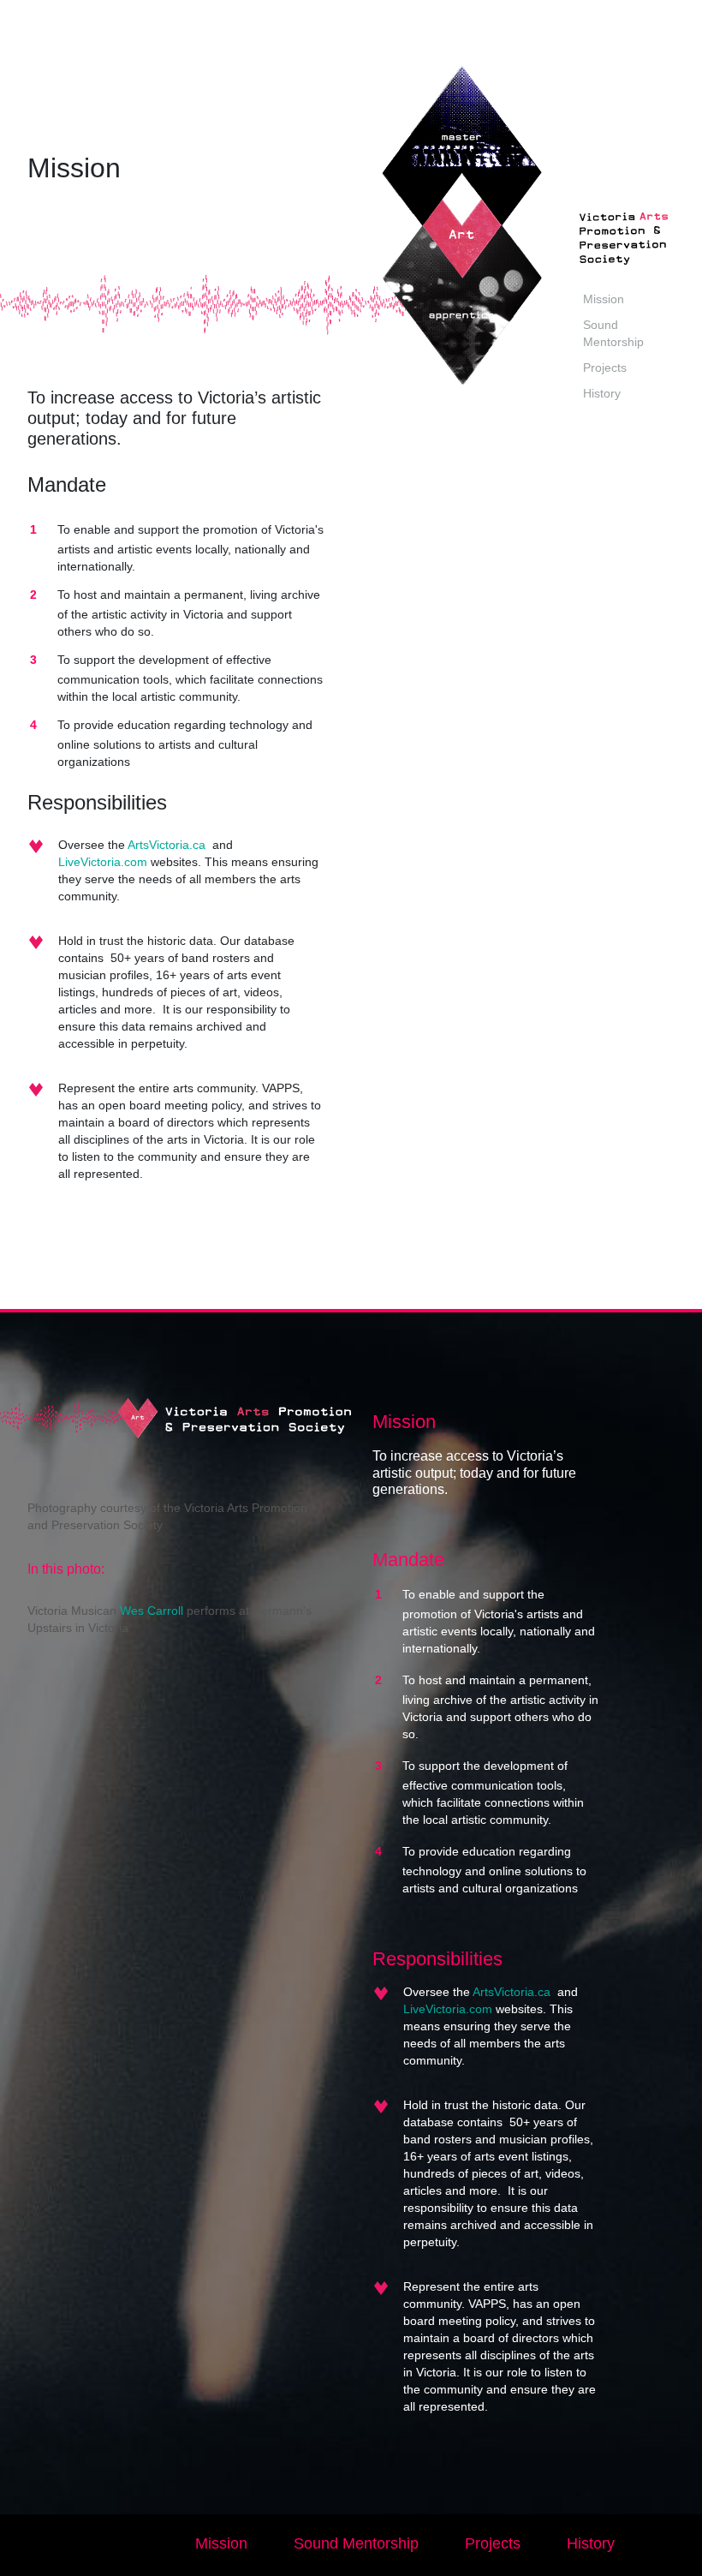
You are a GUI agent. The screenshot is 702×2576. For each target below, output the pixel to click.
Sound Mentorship (356, 2543)
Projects (605, 368)
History (602, 393)
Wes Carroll (153, 1611)
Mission (604, 299)
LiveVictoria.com (103, 862)
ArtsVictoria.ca (167, 845)
